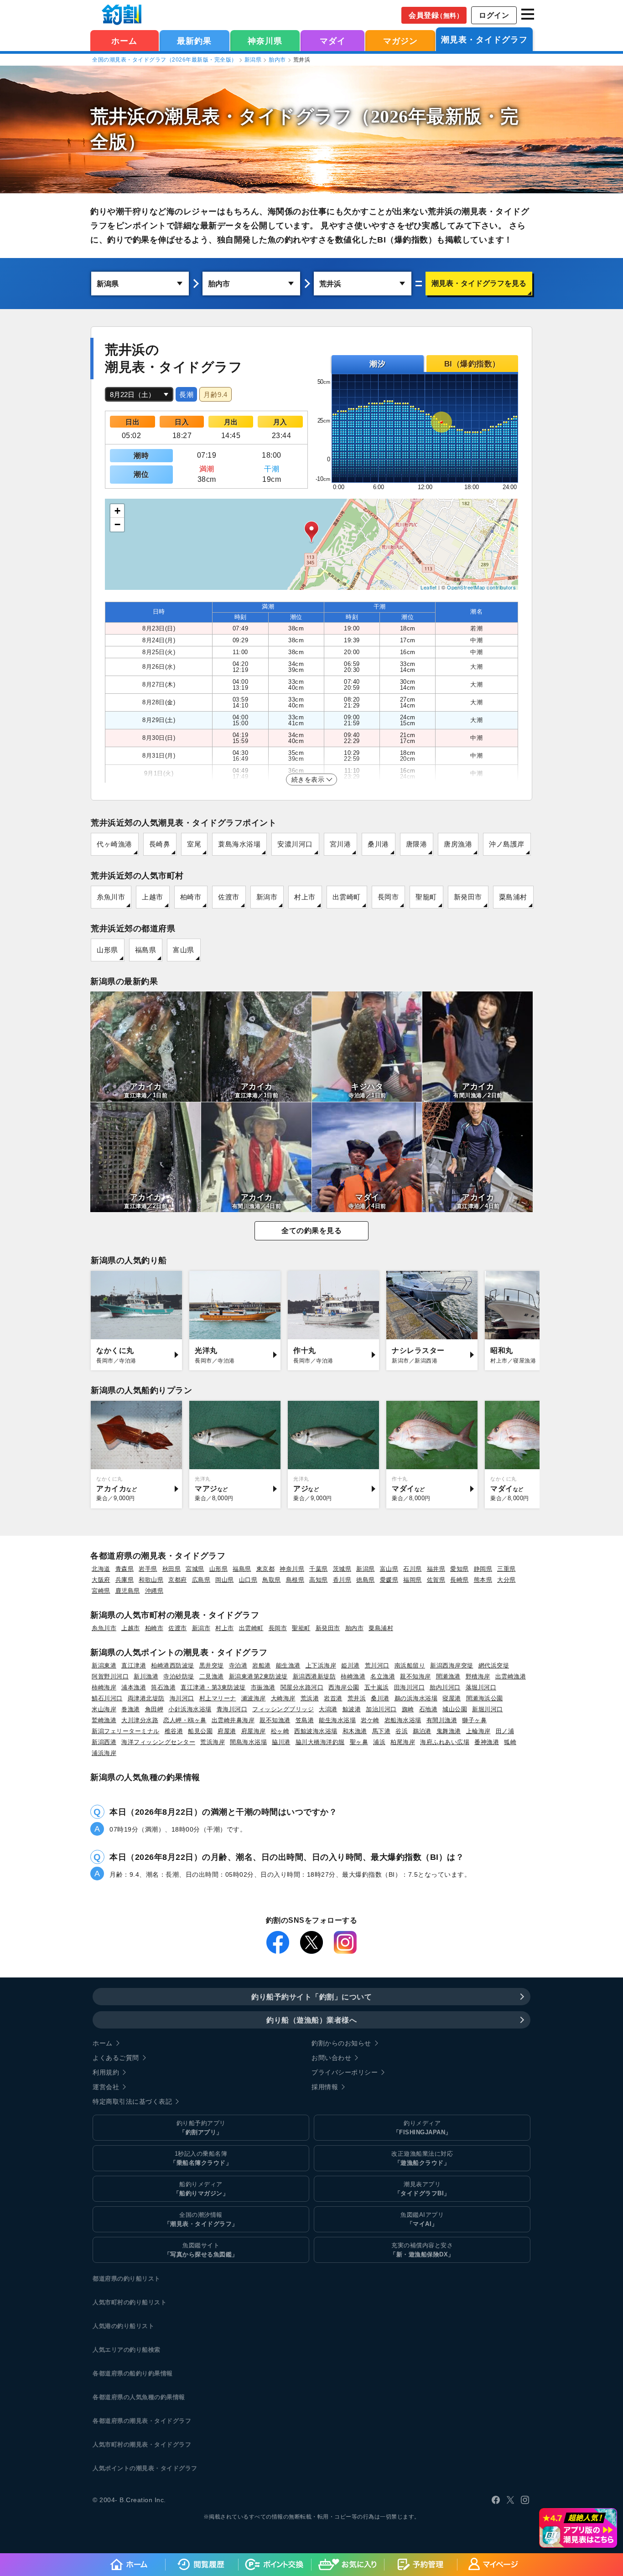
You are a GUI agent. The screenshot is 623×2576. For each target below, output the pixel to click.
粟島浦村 (513, 897)
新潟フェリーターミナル (126, 1731)
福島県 (146, 950)
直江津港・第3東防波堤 (213, 1687)
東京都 (266, 1569)
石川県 (413, 1569)
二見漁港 (212, 1676)
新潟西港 (104, 1742)
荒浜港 (310, 1698)
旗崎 (408, 1709)
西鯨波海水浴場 (316, 1731)
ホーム (124, 41)
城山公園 (455, 1709)
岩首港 (333, 1698)
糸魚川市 (111, 897)
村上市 (305, 897)
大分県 (506, 1580)
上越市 (153, 897)
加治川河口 (381, 1709)
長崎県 (459, 1580)
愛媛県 (389, 1580)
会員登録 (436, 15)
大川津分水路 (140, 1720)
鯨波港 (352, 1709)
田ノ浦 (505, 1731)
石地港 (428, 1709)
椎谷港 (174, 1731)
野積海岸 (478, 1676)
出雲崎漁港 (511, 1676)
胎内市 (277, 60)
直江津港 (134, 1665)
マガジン (400, 41)
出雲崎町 (347, 897)
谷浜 (402, 1731)
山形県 (107, 950)
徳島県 (366, 1580)
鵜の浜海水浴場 (416, 1698)
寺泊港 (238, 1665)
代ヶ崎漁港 (114, 844)
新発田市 (468, 897)
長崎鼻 (160, 844)
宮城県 (195, 1569)
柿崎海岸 (104, 1687)
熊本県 (483, 1580)
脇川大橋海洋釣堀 (320, 1742)
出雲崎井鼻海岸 (233, 1720)
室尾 (194, 844)
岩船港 (262, 1665)
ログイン (494, 15)
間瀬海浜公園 (485, 1698)
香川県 (342, 1580)
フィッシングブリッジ (283, 1709)
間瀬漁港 (448, 1676)
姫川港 (350, 1665)
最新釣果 (194, 41)
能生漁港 (288, 1665)
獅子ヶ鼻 (474, 1720)
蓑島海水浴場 (239, 844)
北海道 (101, 1569)
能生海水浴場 (337, 1720)
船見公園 (200, 1731)
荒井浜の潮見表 (155, 116)
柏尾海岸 (403, 1742)
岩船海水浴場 (403, 1720)
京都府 (178, 1580)
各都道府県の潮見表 (120, 2421)
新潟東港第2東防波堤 (258, 1676)
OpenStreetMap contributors (481, 587)
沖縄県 (154, 1591)
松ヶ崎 (280, 1731)
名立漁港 (383, 1676)
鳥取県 (272, 1580)
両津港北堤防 (146, 1698)
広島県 (201, 1580)
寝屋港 (452, 1698)
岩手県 (148, 1569)
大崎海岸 (283, 1698)
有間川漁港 (442, 1720)
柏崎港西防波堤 (173, 1665)
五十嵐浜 (377, 1687)
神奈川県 (265, 41)
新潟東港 (104, 1665)
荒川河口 (377, 1665)
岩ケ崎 (370, 1720)
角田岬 (154, 1709)
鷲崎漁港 (104, 1720)
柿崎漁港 (353, 1676)
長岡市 (388, 897)
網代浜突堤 (494, 1665)
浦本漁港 (134, 1687)
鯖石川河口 (107, 1698)
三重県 (506, 1569)
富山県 (184, 950)
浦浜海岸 (104, 1753)
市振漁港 (263, 1687)
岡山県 (225, 1580)
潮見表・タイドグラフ (484, 40)
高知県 (319, 1580)
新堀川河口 (488, 1709)
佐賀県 (436, 1580)
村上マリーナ (218, 1698)
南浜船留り (410, 1665)
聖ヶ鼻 (359, 1742)
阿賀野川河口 (110, 1676)
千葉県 (319, 1569)
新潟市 (267, 897)
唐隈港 (417, 844)
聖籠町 (426, 897)
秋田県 (172, 1569)
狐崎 (510, 1742)
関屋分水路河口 (302, 1687)
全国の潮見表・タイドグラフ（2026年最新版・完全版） (165, 60)
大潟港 (328, 1709)
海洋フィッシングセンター (158, 1742)
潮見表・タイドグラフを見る (479, 283)
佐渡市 (229, 897)
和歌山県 (151, 1580)
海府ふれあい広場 (445, 1742)
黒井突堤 (212, 1665)
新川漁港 (146, 1676)
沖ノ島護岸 (507, 844)
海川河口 (182, 1698)
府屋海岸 (254, 1731)
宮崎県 (101, 1591)
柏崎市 (191, 897)
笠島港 (305, 1720)
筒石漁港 (163, 1687)
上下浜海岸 (321, 1665)
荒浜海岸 (213, 1742)
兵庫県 (125, 1580)
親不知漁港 (275, 1720)
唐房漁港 (458, 844)
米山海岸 (104, 1709)
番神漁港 (487, 1742)
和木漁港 (355, 1731)
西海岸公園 (344, 1687)
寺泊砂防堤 (179, 1676)
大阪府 (101, 1580)
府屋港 (227, 1731)
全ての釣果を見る (311, 1231)
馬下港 (382, 1731)
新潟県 (253, 60)
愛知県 (459, 1569)
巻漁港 (131, 1709)
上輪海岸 (478, 1731)
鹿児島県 (128, 1591)
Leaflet (429, 587)
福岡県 (413, 1580)
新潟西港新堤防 (314, 1676)
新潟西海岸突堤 (452, 1665)
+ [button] (118, 511)
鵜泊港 (422, 1731)
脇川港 (281, 1742)
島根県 (295, 1580)
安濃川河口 (295, 844)
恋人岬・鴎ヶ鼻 (185, 1720)
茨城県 (342, 1569)
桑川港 (378, 844)
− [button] (118, 524)
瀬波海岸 (254, 1698)
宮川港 (340, 844)
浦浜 (379, 1742)
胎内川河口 (445, 1687)
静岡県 (483, 1569)
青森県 (125, 1569)
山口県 (248, 1580)
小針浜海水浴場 (190, 1709)
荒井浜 (357, 1698)
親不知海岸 (415, 1676)
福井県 (436, 1569)
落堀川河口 (481, 1687)
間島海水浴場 (248, 1742)
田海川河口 (410, 1687)
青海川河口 (232, 1709)
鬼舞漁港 (449, 1731)
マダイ (333, 41)
